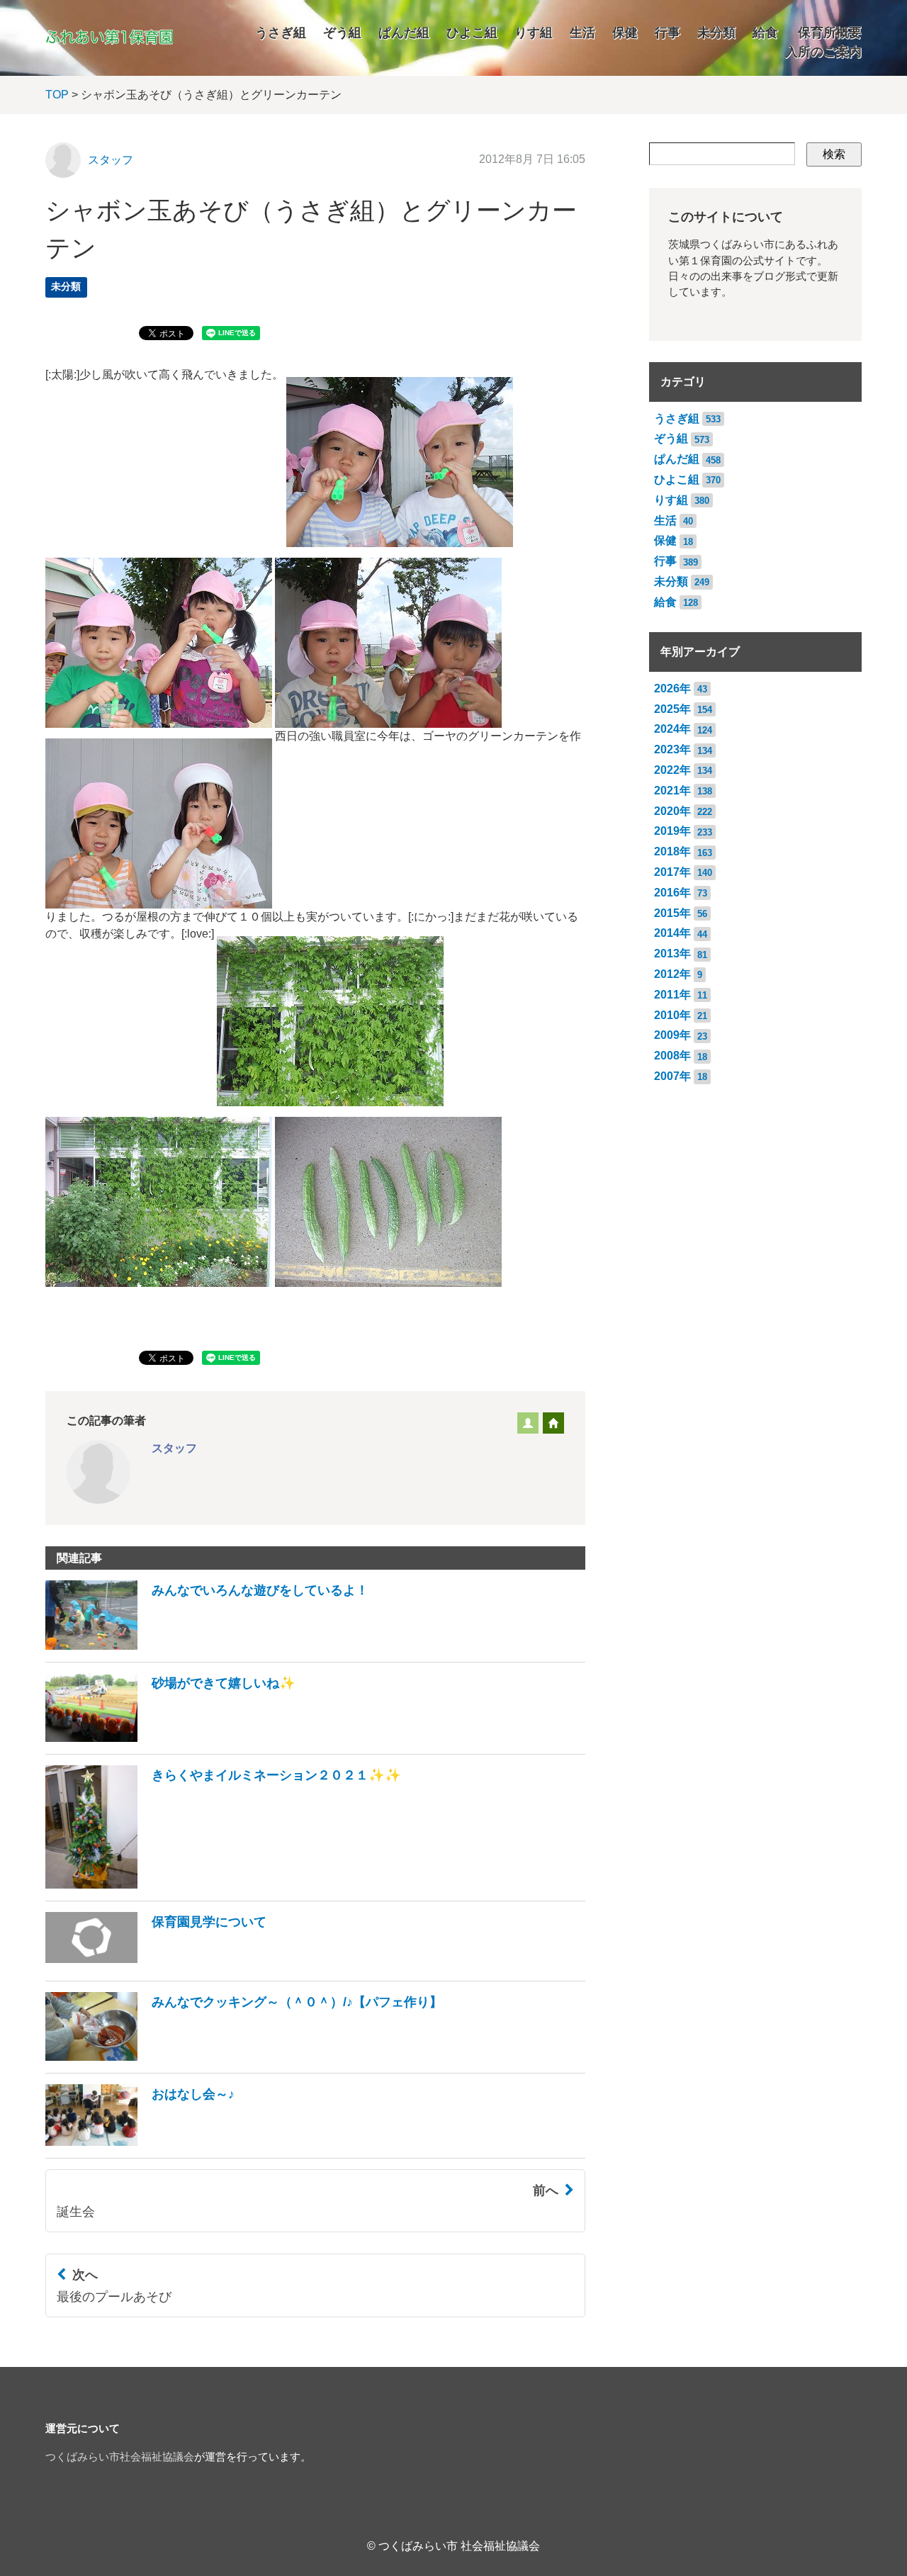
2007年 (672, 1076)
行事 (667, 33)
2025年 (672, 709)
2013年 (672, 954)
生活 (582, 33)
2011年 (672, 995)
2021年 (672, 791)
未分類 (716, 33)
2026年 (672, 688)
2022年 (672, 770)
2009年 (672, 1035)
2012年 (672, 974)
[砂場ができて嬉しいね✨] (170, 1738)
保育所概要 (830, 33)
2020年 (672, 811)
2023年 (672, 749)
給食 (765, 33)
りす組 (534, 33)
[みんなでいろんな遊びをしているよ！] (207, 1646)
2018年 (672, 851)
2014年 (672, 933)
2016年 (672, 893)
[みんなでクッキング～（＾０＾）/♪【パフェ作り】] (244, 2057)
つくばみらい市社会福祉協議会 (120, 2457)
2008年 (672, 1056)
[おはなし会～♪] (140, 2142)
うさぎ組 (281, 33)
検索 (834, 154)
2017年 (672, 872)
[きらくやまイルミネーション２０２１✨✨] (223, 1885)
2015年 (672, 913)
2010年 (672, 1015)
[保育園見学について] (156, 1965)
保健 (625, 33)
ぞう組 (342, 33)
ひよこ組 (472, 33)
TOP (57, 95)
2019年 (672, 831)
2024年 (672, 729)
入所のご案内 (823, 52)
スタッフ (111, 160)
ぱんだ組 (404, 33)
